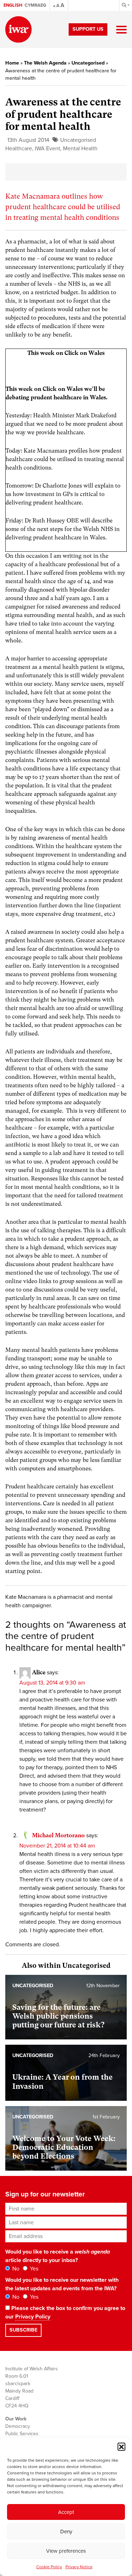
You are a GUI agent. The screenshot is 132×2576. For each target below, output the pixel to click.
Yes (33, 2269)
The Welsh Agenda (45, 63)
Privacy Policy (33, 2317)
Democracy (18, 2426)
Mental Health (80, 149)
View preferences (66, 2551)
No (15, 2269)
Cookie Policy (49, 2567)
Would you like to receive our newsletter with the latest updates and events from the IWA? (62, 2284)
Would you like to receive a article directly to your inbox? (58, 2256)
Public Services (22, 2434)
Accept (66, 2512)
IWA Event (48, 149)
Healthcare (19, 149)
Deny (66, 2532)
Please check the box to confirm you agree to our (65, 2312)
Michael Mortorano (58, 1835)
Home (12, 63)
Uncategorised (88, 63)
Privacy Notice (79, 2567)
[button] (121, 2447)
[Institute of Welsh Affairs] (18, 29)
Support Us (88, 29)
